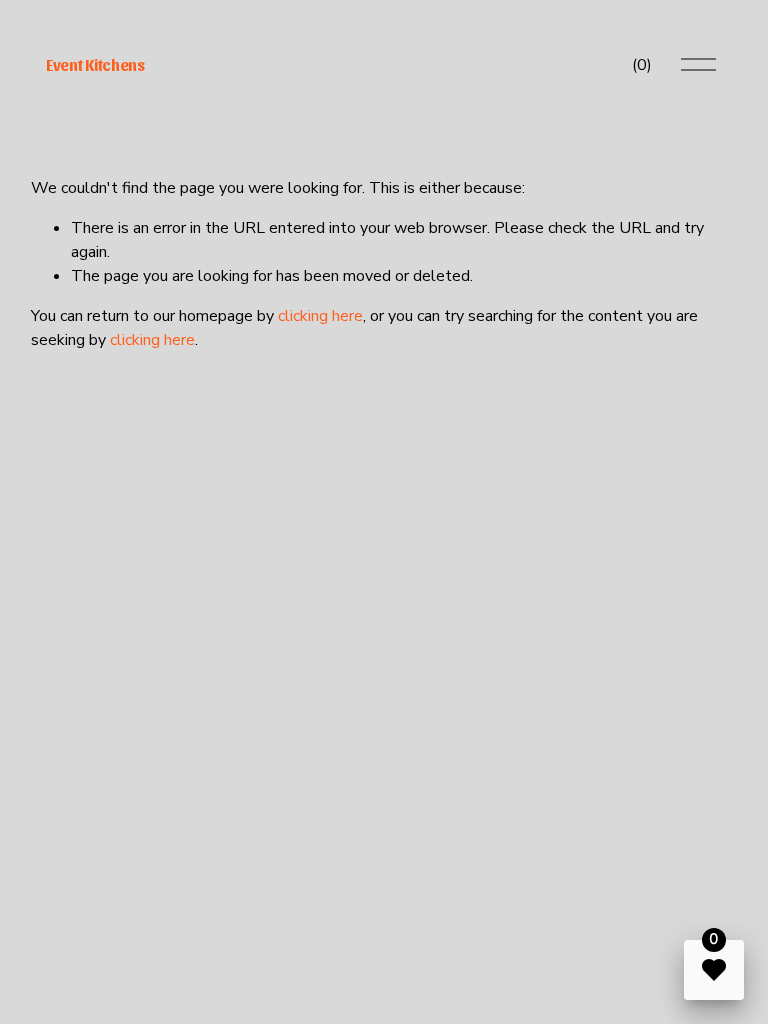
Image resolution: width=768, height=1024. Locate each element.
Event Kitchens (95, 64)
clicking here (320, 316)
